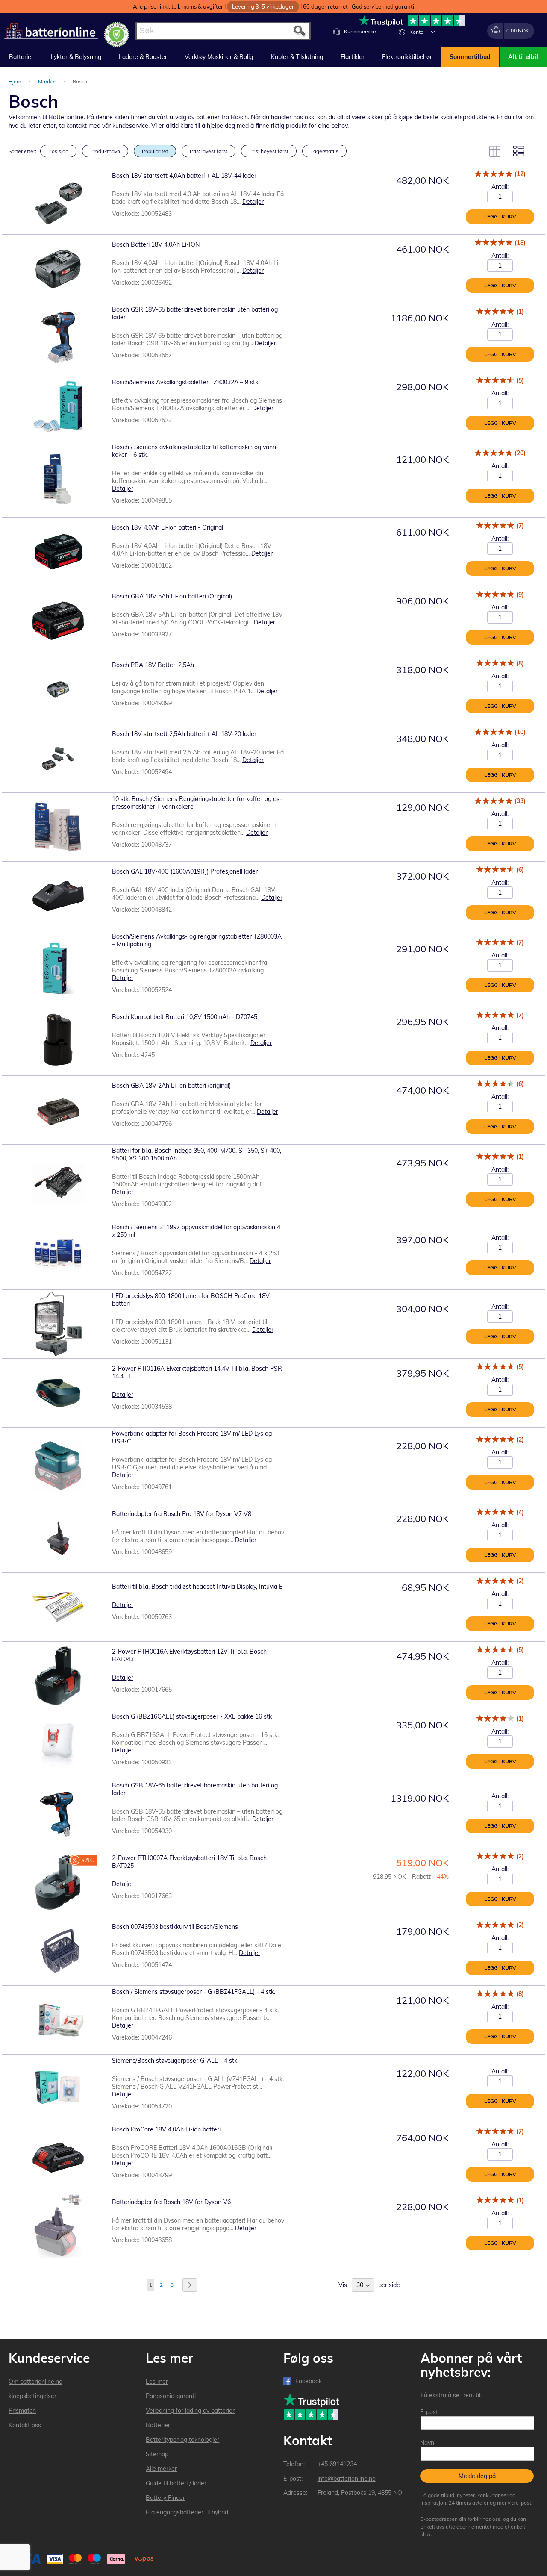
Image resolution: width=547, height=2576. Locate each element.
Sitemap (157, 2454)
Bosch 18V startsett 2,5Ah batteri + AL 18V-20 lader (184, 734)
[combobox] (223, 31)
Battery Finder (165, 2498)
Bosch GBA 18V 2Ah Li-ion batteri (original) (171, 1086)
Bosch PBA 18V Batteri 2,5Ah (153, 665)
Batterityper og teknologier (182, 2440)
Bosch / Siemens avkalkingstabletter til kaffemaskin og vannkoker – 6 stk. (195, 451)
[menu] (273, 57)
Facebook (309, 2381)
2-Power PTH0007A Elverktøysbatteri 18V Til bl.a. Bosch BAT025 (189, 1862)
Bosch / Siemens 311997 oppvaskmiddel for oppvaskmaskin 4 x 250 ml (196, 1231)
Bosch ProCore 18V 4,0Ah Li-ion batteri (166, 2129)
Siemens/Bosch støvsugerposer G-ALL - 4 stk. (175, 2061)
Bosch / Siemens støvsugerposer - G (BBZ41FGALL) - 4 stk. (194, 1992)
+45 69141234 (337, 2464)
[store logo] (51, 31)
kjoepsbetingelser (32, 2396)
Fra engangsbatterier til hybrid (187, 2512)
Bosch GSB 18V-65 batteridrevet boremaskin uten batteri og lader (195, 1789)
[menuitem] (21, 57)
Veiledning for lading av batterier (190, 2411)
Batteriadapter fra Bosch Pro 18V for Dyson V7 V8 (182, 1514)
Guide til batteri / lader (176, 2483)
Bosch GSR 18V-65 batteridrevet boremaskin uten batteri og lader (195, 313)
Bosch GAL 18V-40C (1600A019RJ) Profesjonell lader (185, 871)
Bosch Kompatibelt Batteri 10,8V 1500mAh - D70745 (185, 1017)
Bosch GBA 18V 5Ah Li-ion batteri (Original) (172, 596)
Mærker (48, 81)
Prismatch (22, 2411)
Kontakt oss (25, 2425)
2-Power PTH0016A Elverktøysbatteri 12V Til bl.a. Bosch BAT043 (189, 1655)
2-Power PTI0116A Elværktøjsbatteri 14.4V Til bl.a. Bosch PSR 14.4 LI (197, 1372)
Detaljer (253, 202)
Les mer (157, 2382)
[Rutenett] (495, 151)
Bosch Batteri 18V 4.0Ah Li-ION (156, 244)
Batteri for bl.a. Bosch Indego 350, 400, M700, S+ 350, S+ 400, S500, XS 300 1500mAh (197, 1154)
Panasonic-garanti (171, 2396)
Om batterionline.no (35, 2382)
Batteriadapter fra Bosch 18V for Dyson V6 (171, 2202)
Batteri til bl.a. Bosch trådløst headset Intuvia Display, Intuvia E (197, 1587)
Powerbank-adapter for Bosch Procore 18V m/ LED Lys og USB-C (192, 1437)
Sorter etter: (22, 151)
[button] (433, 32)
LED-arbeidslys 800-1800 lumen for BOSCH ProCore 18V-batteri (192, 1300)
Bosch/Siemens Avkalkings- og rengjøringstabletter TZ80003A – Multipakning (197, 940)
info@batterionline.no (347, 2479)
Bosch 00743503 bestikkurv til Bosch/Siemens (175, 1927)
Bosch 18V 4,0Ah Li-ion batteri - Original (168, 527)
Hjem (16, 81)
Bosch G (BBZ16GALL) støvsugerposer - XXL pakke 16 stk (192, 1716)
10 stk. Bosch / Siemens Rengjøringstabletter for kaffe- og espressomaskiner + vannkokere (197, 803)
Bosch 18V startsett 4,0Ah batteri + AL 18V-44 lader (184, 176)
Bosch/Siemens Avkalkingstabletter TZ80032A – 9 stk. (186, 382)
